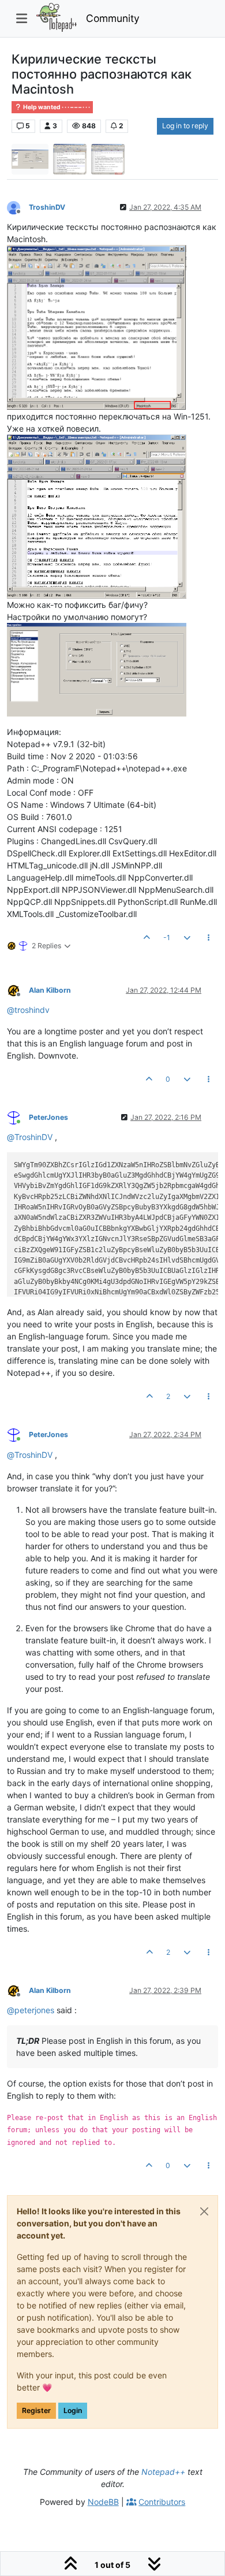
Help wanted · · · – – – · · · (56, 107)
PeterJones (48, 1117)
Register (36, 2410)
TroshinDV (47, 207)
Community (113, 18)
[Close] (204, 2211)
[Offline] (18, 207)
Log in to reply (185, 126)
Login (73, 2410)
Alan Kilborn (50, 990)
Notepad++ (163, 2472)
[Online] (18, 1117)
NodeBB (103, 2502)
